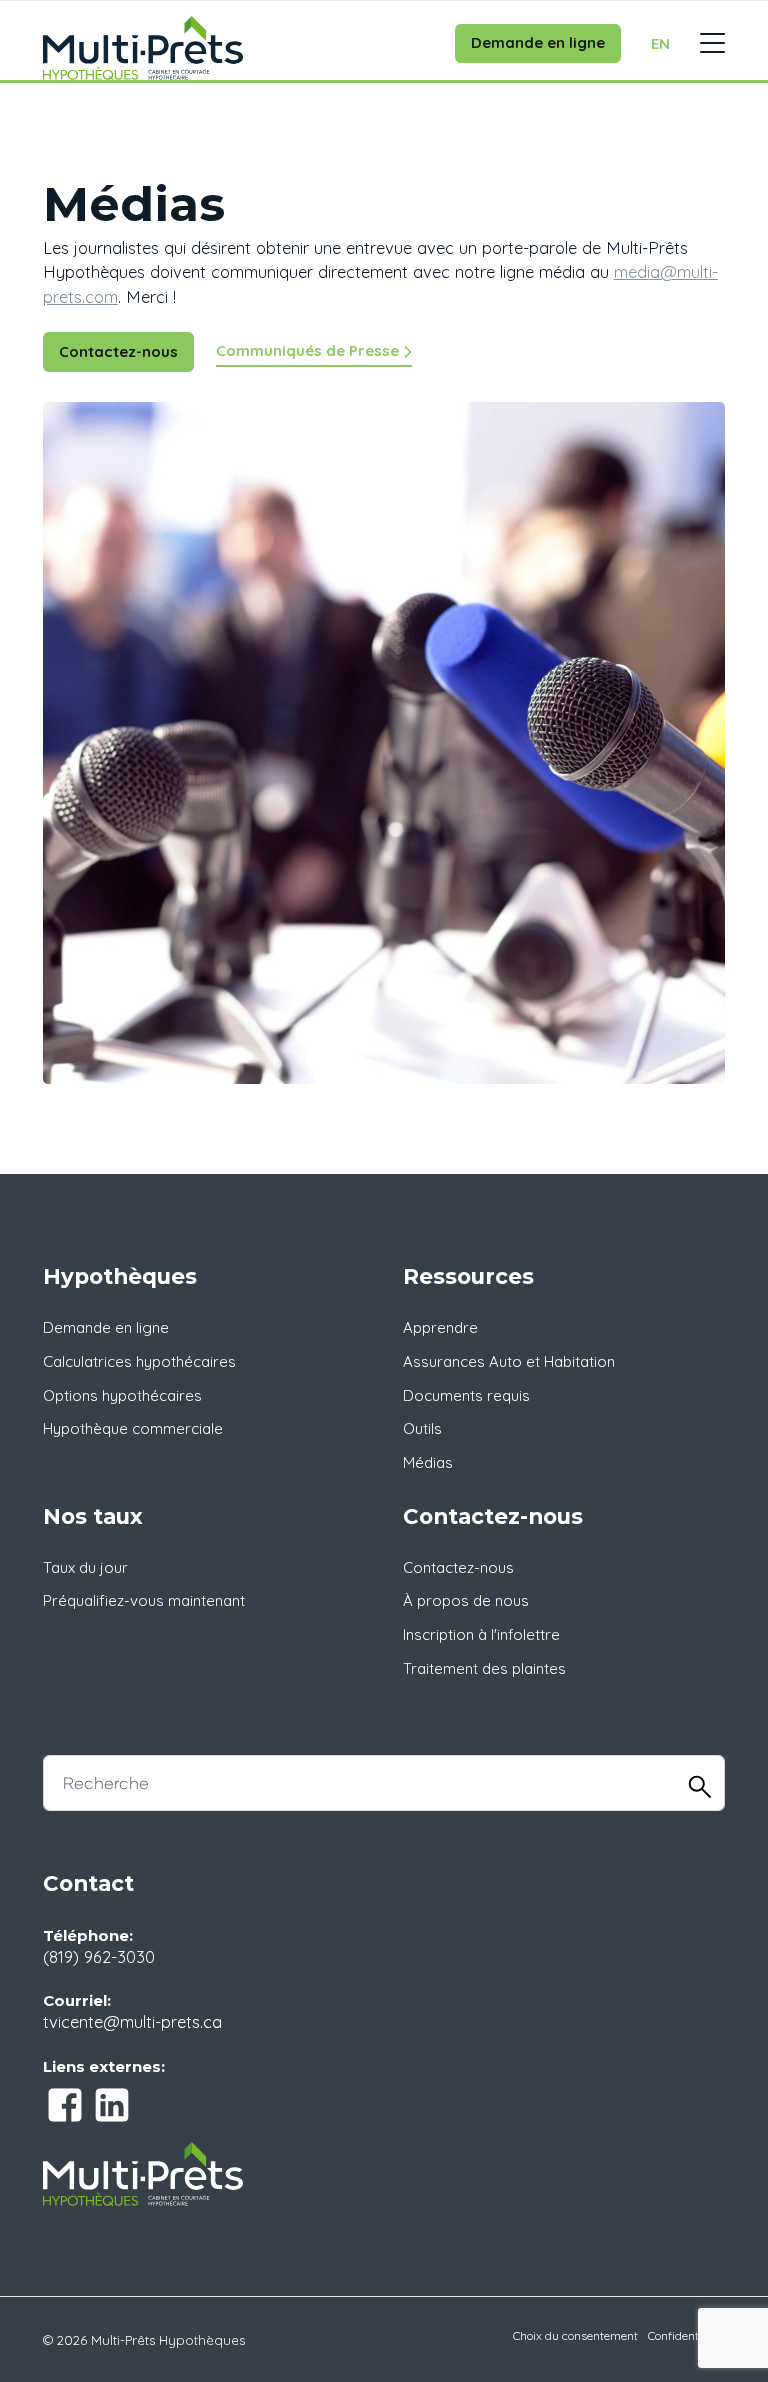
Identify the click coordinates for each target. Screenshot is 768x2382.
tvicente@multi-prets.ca (132, 2021)
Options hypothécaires (122, 1395)
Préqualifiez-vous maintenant (144, 1600)
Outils (422, 1428)
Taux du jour (85, 1567)
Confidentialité (686, 2335)
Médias (428, 1462)
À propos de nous (466, 1600)
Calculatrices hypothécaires (139, 1361)
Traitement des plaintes (484, 1668)
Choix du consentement (575, 2335)
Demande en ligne (538, 42)
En (660, 43)
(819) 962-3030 (99, 1956)
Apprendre (440, 1327)
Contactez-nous (118, 351)
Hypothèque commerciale (133, 1428)
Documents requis (466, 1395)
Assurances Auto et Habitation (509, 1361)
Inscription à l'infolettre (481, 1634)
